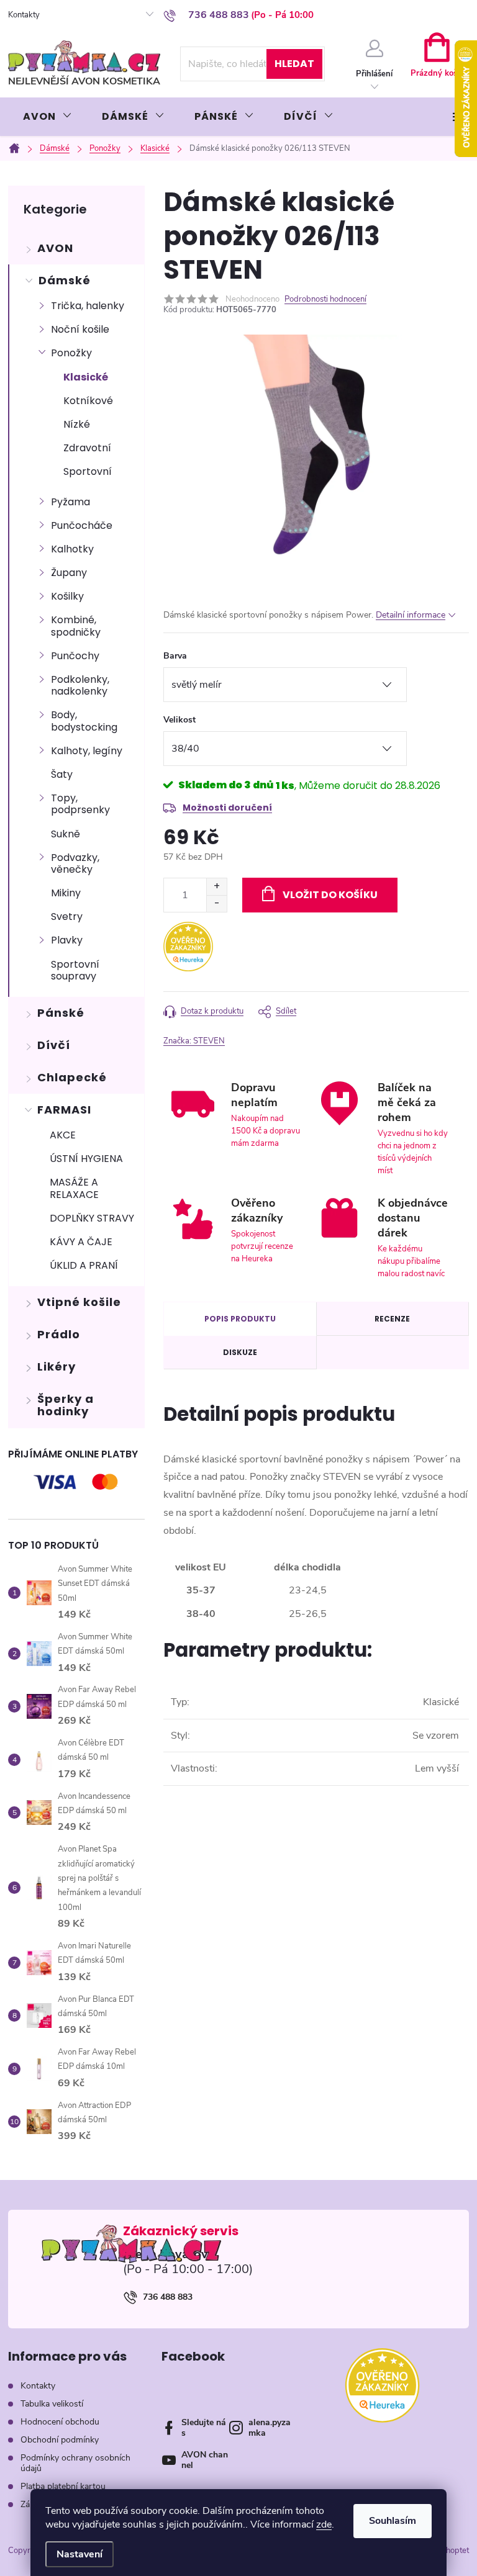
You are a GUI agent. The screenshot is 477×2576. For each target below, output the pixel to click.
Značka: (194, 1041)
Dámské (65, 280)
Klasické (86, 377)
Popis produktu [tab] (240, 1319)
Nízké (77, 424)
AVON (55, 248)
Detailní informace (411, 615)
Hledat (294, 64)
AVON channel (205, 2460)
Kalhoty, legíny (87, 751)
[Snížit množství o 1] (216, 903)
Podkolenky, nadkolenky (80, 685)
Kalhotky (72, 549)
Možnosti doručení (227, 808)
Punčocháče (82, 525)
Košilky (67, 596)
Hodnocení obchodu (60, 2422)
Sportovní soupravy (75, 970)
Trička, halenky (88, 306)
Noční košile (80, 329)
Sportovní (88, 471)
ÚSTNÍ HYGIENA (86, 1159)
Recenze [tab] (392, 1319)
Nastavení (79, 2554)
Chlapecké (72, 1077)
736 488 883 (168, 2297)
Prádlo (59, 1334)
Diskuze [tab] (240, 1352)
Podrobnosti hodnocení (325, 299)
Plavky (67, 940)
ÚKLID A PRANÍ (84, 1265)
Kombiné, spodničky (76, 626)
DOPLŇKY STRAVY (92, 1218)
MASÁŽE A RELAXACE (74, 1188)
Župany (69, 573)
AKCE (63, 1135)
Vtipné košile (79, 1302)
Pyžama (70, 502)
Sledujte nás (204, 2428)
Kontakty (24, 15)
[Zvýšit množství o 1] (216, 887)
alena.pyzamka (270, 2428)
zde (324, 2524)
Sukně (66, 834)
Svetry (67, 916)
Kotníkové (88, 401)
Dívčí (54, 1045)
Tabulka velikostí (52, 2404)
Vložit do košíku (330, 895)
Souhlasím (393, 2521)
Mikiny (66, 893)
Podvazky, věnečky (75, 863)
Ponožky (71, 353)
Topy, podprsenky (80, 804)
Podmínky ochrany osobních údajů (75, 2463)
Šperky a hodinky (66, 1405)
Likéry (57, 1367)
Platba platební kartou (63, 2486)
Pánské (61, 1013)
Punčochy (75, 656)
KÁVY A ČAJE (81, 1242)
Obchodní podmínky (60, 2440)
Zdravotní (87, 448)
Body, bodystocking (84, 721)
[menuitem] (48, 117)
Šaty (62, 774)
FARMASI (64, 1110)
